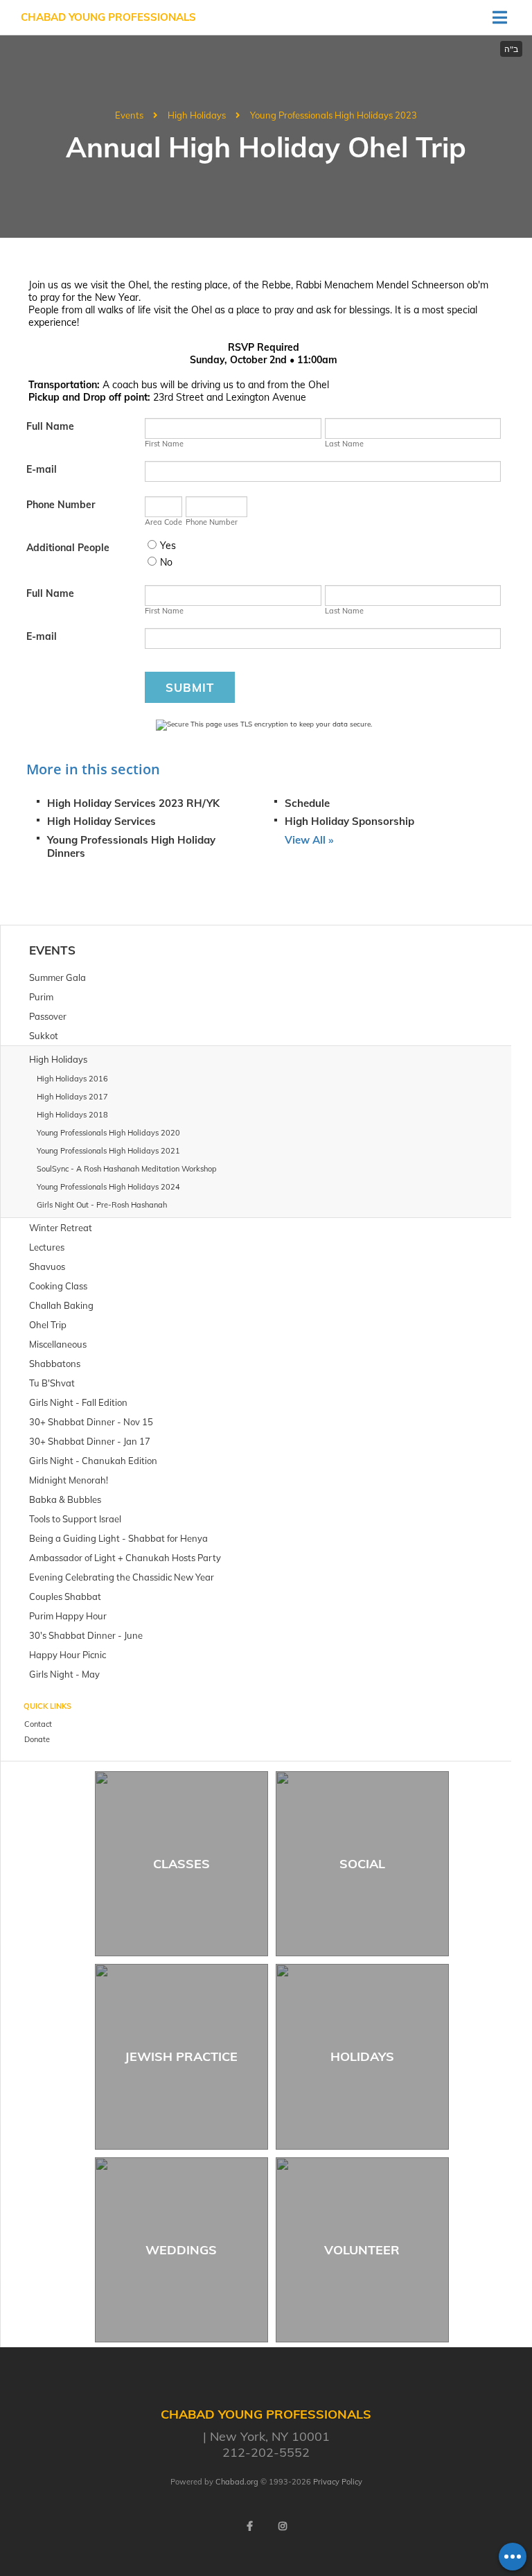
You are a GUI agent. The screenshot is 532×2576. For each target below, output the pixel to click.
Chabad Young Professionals (108, 17)
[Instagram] (283, 2526)
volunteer (362, 2250)
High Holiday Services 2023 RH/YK (133, 803)
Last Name (344, 444)
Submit (190, 687)
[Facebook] (249, 2526)
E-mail (42, 469)
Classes (181, 1864)
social (362, 1864)
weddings (181, 2250)
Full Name (50, 426)
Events (129, 115)
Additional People (68, 548)
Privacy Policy (338, 2482)
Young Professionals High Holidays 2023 (334, 115)
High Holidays (197, 115)
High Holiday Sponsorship (349, 821)
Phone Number (61, 505)
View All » (309, 840)
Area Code (163, 522)
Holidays (362, 2056)
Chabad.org (237, 2482)
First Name (164, 444)
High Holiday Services (101, 821)
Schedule (307, 803)
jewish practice (181, 2056)
